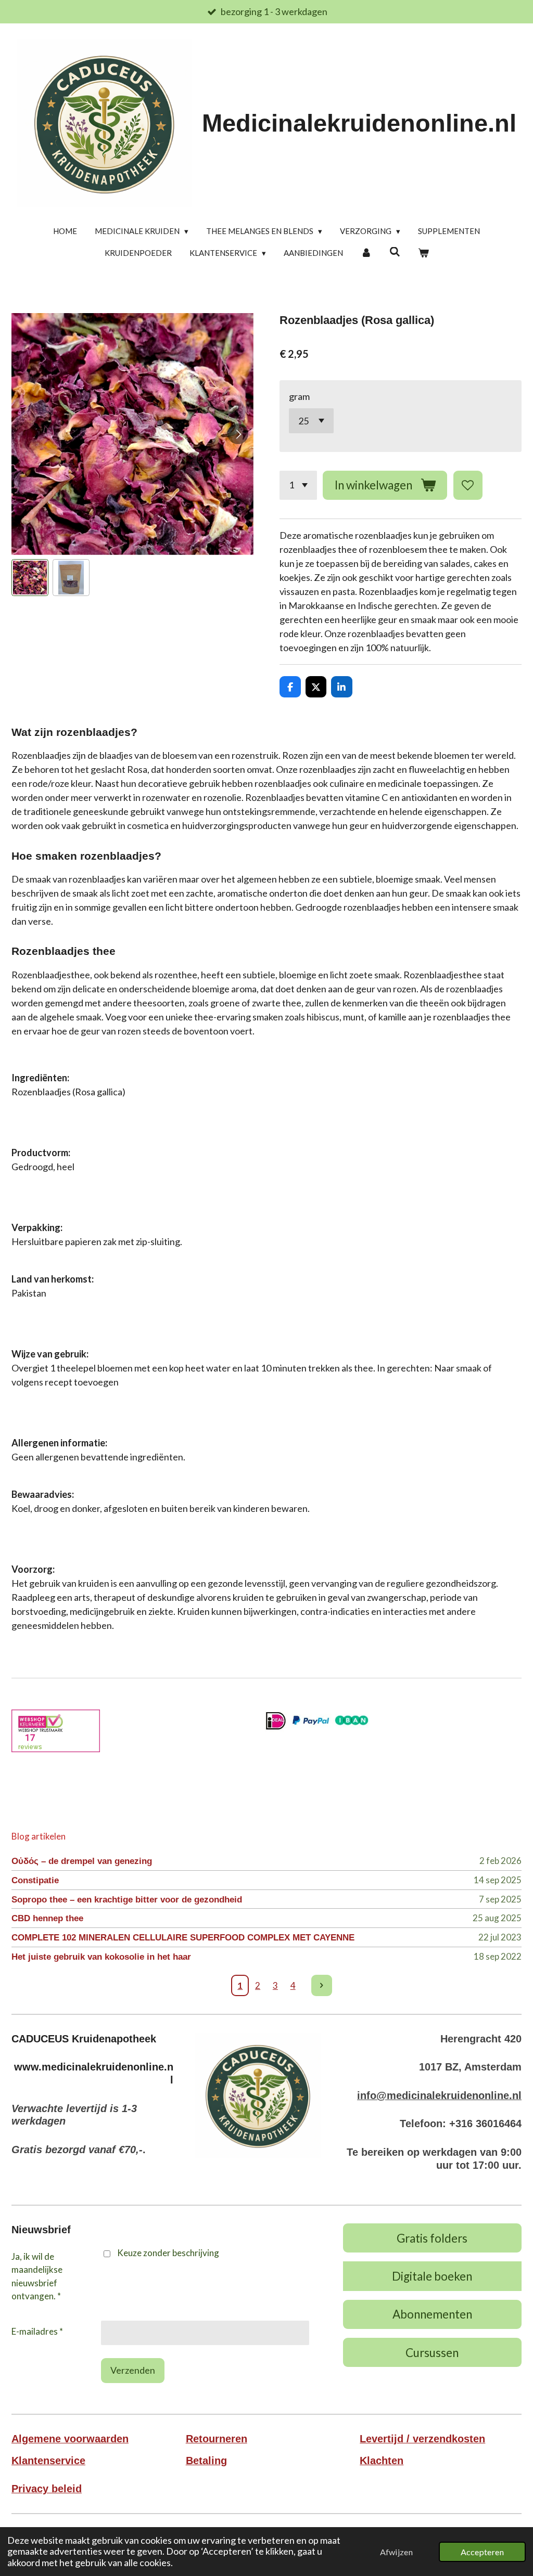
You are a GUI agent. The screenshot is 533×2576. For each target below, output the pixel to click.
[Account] (366, 253)
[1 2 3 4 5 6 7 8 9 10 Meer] (298, 485)
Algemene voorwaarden (70, 2439)
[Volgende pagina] (322, 1985)
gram (299, 396)
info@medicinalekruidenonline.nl (439, 2095)
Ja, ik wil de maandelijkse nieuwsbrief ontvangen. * (37, 2276)
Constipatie (35, 1880)
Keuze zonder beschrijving (168, 2253)
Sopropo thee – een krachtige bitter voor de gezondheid (127, 1900)
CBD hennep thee (47, 1918)
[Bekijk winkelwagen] (423, 253)
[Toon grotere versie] (258, 2095)
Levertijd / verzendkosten (422, 2439)
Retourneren (217, 2439)
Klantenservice (48, 2461)
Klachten (382, 2461)
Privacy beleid (47, 2489)
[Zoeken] (395, 252)
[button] (30, 578)
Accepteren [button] (482, 2552)
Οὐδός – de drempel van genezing (82, 1861)
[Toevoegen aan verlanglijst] (468, 485)
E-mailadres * (37, 2331)
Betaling (206, 2461)
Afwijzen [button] (396, 2552)
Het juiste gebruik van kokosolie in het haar (101, 1957)
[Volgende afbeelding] (238, 434)
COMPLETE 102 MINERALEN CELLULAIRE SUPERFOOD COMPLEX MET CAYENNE (183, 1938)
